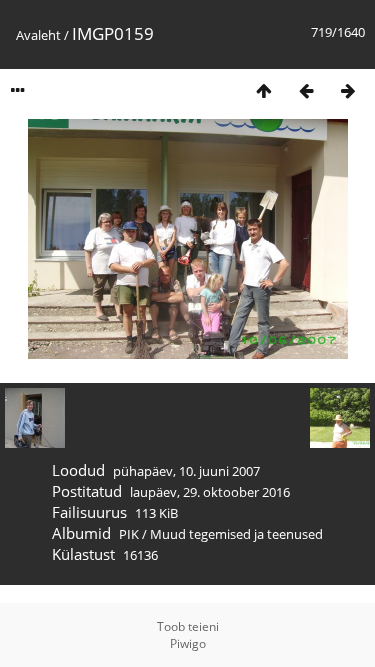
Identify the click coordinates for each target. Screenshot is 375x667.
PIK (129, 534)
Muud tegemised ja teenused (236, 534)
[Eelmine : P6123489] (306, 90)
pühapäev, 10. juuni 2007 (186, 471)
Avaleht (38, 35)
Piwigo (188, 643)
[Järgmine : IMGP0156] (348, 90)
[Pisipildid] (264, 90)
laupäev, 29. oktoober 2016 (210, 492)
